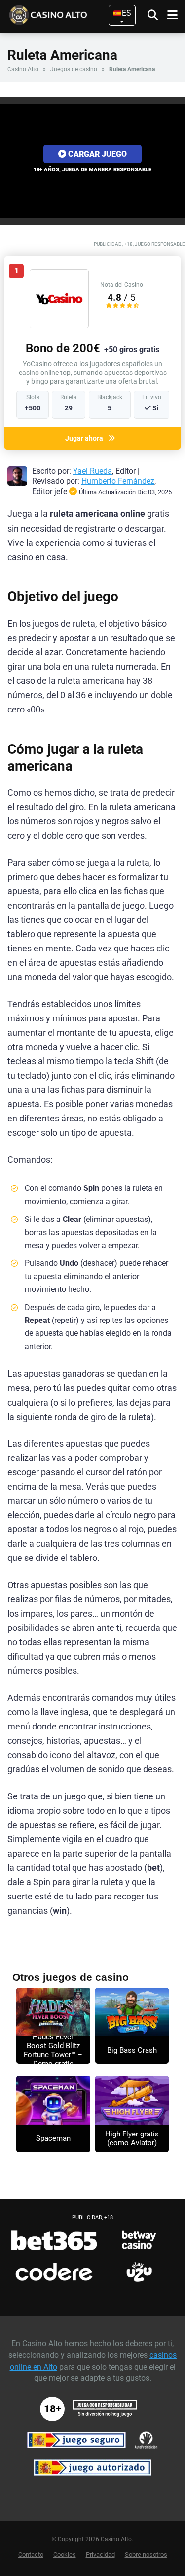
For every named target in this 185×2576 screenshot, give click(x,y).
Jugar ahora (84, 438)
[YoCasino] (59, 325)
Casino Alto (23, 69)
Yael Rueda (92, 471)
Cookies (65, 2555)
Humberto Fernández (118, 481)
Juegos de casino (74, 69)
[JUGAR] (53, 2012)
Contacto (31, 2555)
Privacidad (100, 2555)
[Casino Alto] (62, 14)
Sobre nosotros (146, 2555)
